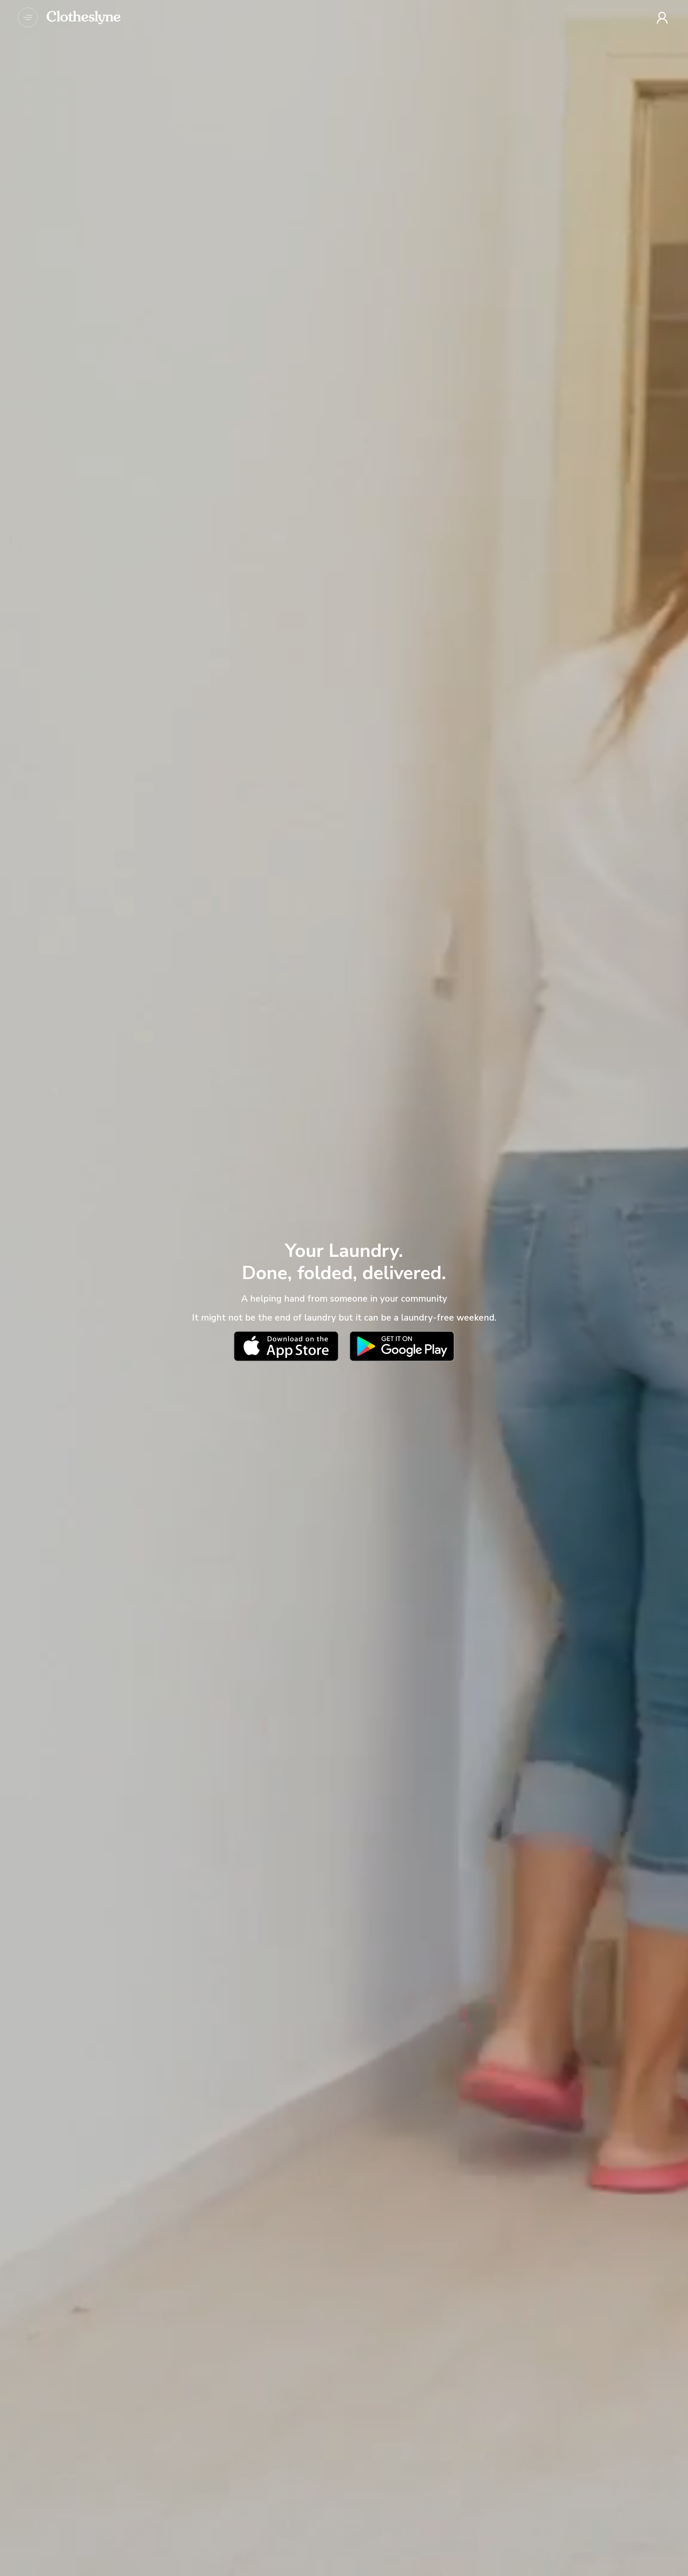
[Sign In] (663, 18)
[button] (28, 17)
